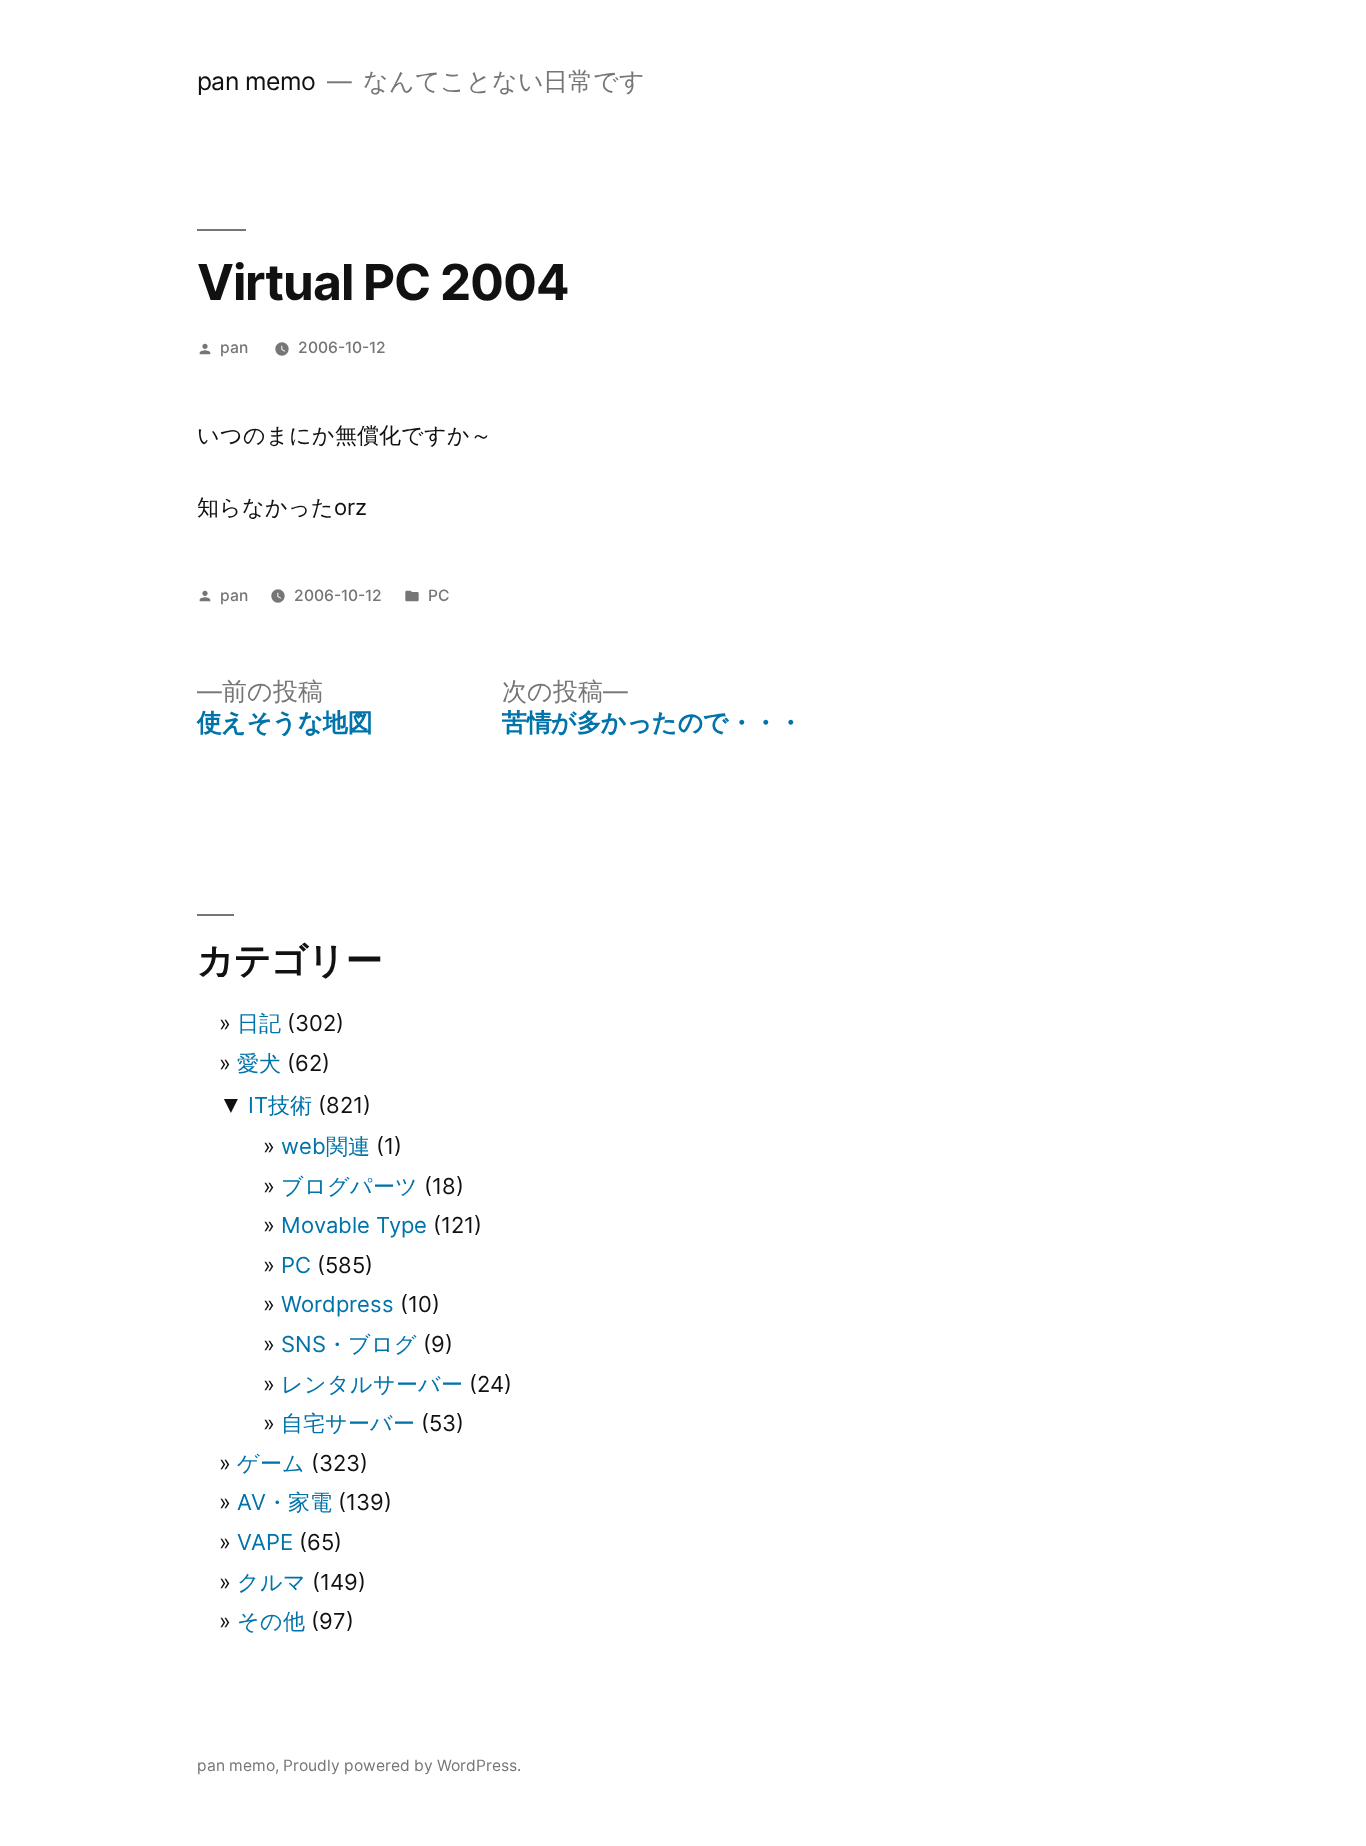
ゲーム (271, 1463)
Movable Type (354, 1225)
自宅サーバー (348, 1423)
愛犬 (259, 1063)
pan (234, 347)
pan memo (256, 81)
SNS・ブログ (349, 1344)
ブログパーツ (349, 1186)
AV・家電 (284, 1502)
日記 (259, 1023)
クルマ (271, 1582)
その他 (271, 1621)
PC (438, 595)
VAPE (265, 1542)
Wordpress (337, 1304)
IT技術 (280, 1105)
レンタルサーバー (372, 1384)
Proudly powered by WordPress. (402, 1765)
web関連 (325, 1146)
